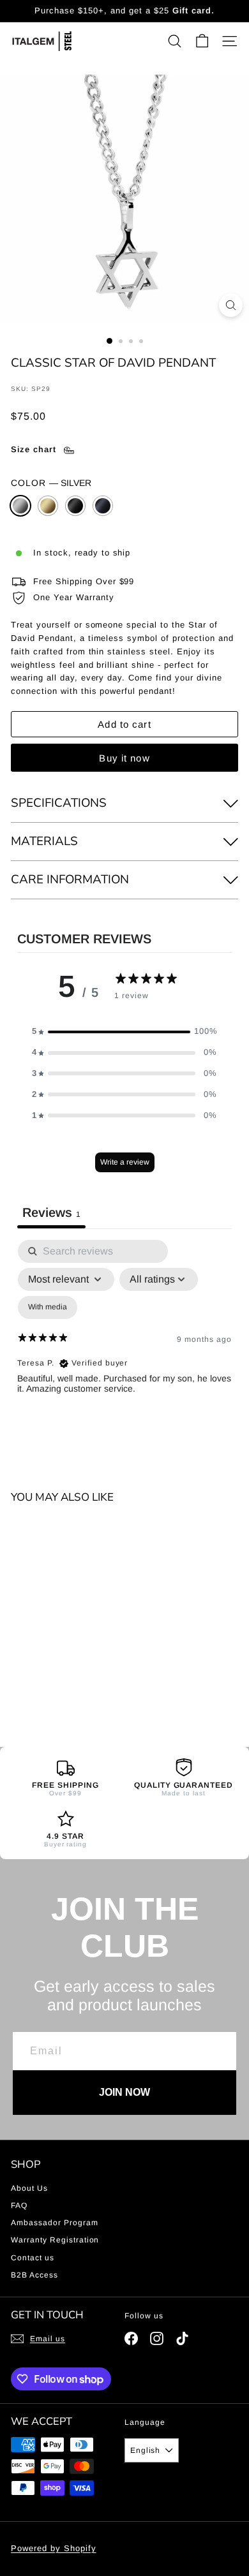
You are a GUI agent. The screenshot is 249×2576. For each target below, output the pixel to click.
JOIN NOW (124, 2092)
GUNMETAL (103, 506)
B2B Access (34, 2275)
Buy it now (124, 758)
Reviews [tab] (51, 1212)
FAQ (19, 2205)
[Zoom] (231, 305)
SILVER (20, 506)
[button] (124, 1032)
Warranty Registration (55, 2240)
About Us (29, 2188)
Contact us (33, 2258)
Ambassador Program (55, 2223)
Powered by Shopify (54, 2548)
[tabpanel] (124, 1350)
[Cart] (202, 41)
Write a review (125, 1162)
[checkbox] (48, 1307)
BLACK (75, 506)
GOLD (48, 506)
